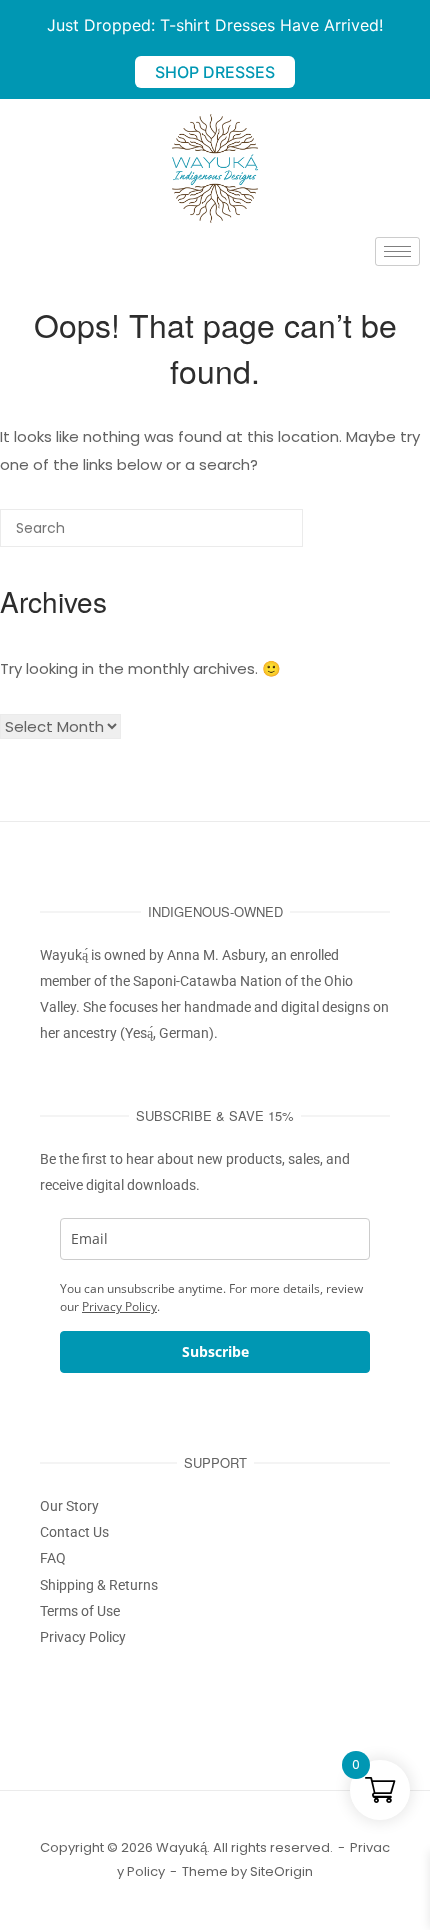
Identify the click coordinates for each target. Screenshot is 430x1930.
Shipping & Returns (99, 1585)
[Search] (258, 535)
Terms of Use (80, 1611)
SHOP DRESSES (215, 72)
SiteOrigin (281, 1871)
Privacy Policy (119, 1306)
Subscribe (215, 1351)
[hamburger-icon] (397, 251)
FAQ (53, 1558)
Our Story (69, 1506)
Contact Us (74, 1532)
